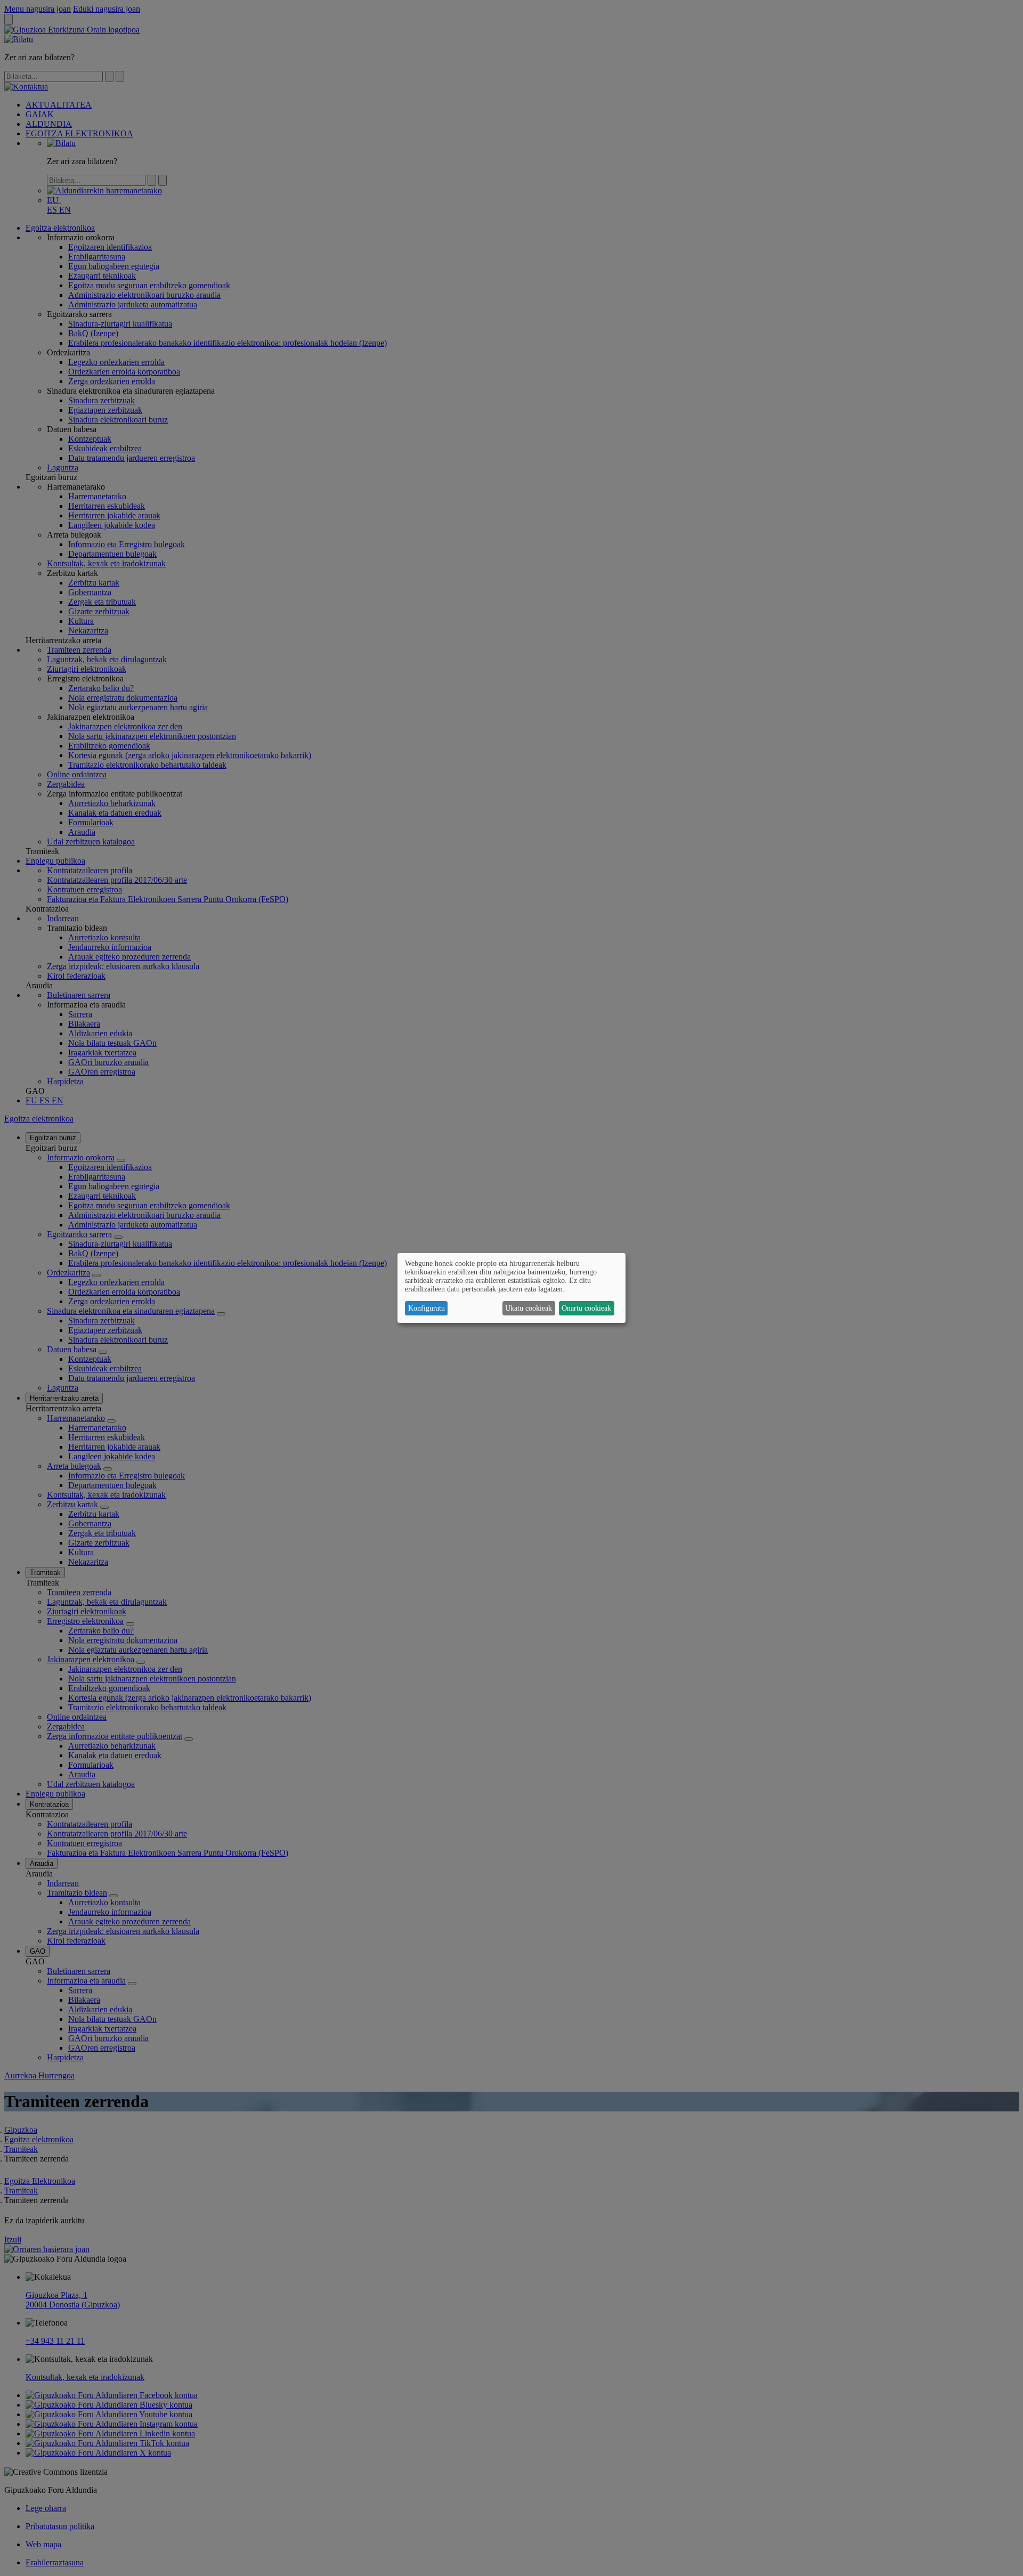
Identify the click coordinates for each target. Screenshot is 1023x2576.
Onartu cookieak (586, 1308)
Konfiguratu (427, 1308)
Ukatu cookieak (529, 1308)
